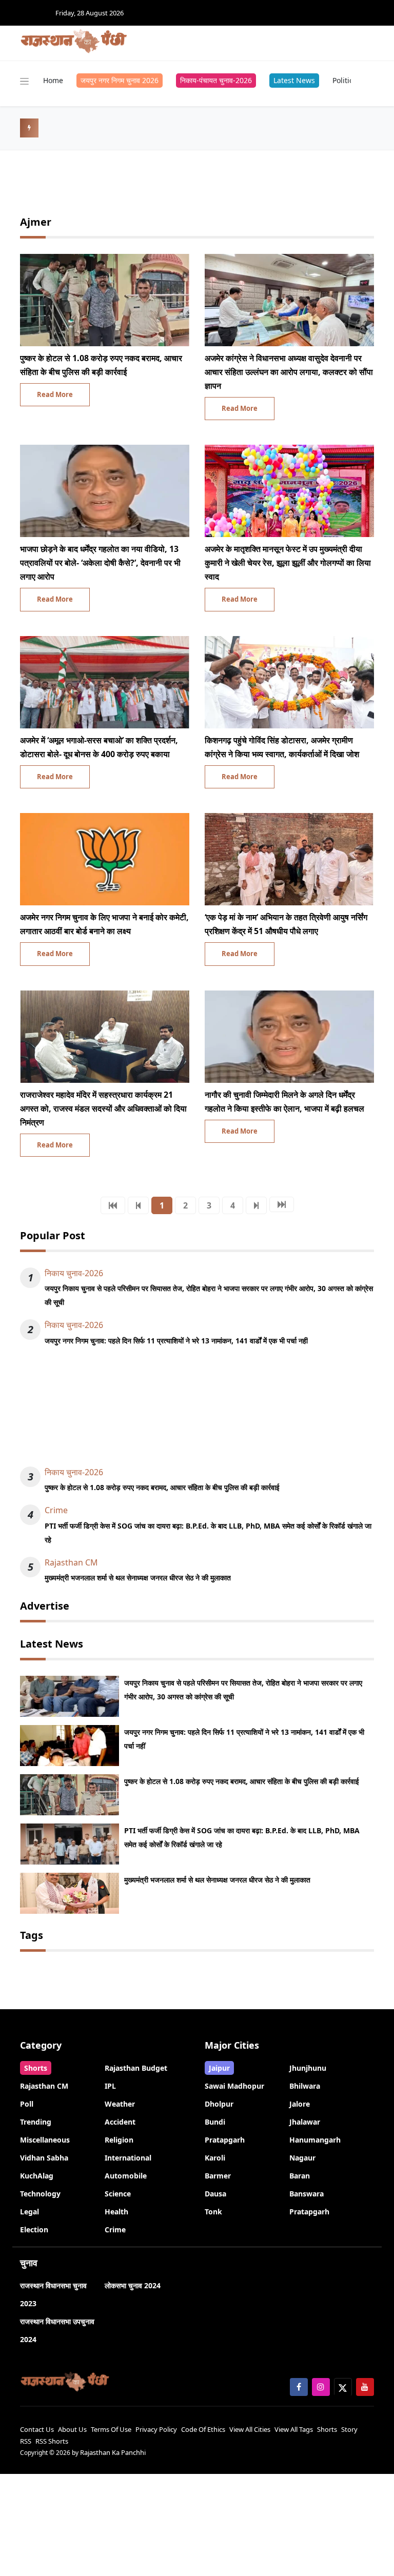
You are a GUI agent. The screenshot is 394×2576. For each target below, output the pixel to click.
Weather (120, 2104)
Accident (120, 2122)
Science (118, 2194)
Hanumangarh (315, 2140)
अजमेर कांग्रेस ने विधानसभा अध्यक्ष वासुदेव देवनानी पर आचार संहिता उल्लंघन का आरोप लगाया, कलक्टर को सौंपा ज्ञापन (289, 372)
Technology (40, 2194)
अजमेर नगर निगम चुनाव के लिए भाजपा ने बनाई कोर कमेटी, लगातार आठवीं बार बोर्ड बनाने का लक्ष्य (104, 924)
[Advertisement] (197, 1412)
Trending (36, 2122)
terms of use (111, 2429)
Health (116, 2212)
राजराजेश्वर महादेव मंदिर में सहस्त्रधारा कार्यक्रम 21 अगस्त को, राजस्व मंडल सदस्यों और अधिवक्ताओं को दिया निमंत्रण (103, 1108)
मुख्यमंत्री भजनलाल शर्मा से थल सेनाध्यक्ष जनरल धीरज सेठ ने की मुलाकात (138, 1578)
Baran (300, 2176)
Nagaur (302, 2158)
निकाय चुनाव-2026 (74, 1273)
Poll (27, 2104)
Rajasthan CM (71, 1562)
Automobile (126, 2176)
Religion (119, 2140)
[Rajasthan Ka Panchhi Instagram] (321, 2387)
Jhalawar (305, 2122)
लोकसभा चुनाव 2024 (133, 2285)
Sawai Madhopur (234, 2086)
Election (34, 2230)
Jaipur (219, 2068)
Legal (29, 2212)
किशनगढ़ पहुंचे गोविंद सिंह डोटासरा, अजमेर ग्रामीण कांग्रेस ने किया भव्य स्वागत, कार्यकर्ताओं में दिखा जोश (282, 747)
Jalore (300, 2104)
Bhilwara (305, 2086)
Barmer (218, 2176)
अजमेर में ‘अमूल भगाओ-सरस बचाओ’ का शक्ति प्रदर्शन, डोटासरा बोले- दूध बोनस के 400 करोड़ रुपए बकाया (99, 747)
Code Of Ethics (203, 2429)
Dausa (215, 2194)
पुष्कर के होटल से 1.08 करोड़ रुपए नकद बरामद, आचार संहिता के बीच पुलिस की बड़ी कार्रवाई (101, 365)
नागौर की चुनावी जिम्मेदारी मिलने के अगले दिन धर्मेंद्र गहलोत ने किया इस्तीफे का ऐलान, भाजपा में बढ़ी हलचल (284, 1102)
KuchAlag (37, 2176)
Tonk (213, 2212)
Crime (56, 1510)
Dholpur (219, 2104)
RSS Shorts (52, 2441)
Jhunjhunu (308, 2068)
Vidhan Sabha (44, 2158)
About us (72, 2429)
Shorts (36, 2068)
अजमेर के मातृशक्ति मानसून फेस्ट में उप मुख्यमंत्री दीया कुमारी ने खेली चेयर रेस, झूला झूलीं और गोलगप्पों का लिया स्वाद (288, 563)
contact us (37, 2429)
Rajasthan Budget (136, 2068)
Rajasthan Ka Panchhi (113, 2452)
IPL (110, 2086)
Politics (344, 80)
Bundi (215, 2122)
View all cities (250, 2429)
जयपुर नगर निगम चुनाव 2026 (120, 80)
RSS (26, 2441)
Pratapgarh (225, 2140)
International (128, 2158)
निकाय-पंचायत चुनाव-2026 (216, 80)
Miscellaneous (45, 2140)
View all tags (294, 2429)
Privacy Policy (156, 2429)
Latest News (294, 80)
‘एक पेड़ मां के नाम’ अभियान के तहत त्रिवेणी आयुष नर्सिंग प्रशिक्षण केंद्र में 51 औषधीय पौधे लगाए (286, 924)
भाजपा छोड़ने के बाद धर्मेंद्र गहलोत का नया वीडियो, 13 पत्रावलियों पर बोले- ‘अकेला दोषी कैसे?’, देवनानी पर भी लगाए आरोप (100, 563)
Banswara (307, 2194)
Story (349, 2429)
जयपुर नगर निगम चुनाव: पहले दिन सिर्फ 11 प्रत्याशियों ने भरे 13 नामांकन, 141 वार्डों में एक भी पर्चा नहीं (176, 1341)
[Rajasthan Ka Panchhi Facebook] (299, 2387)
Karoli (215, 2158)
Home (53, 80)
